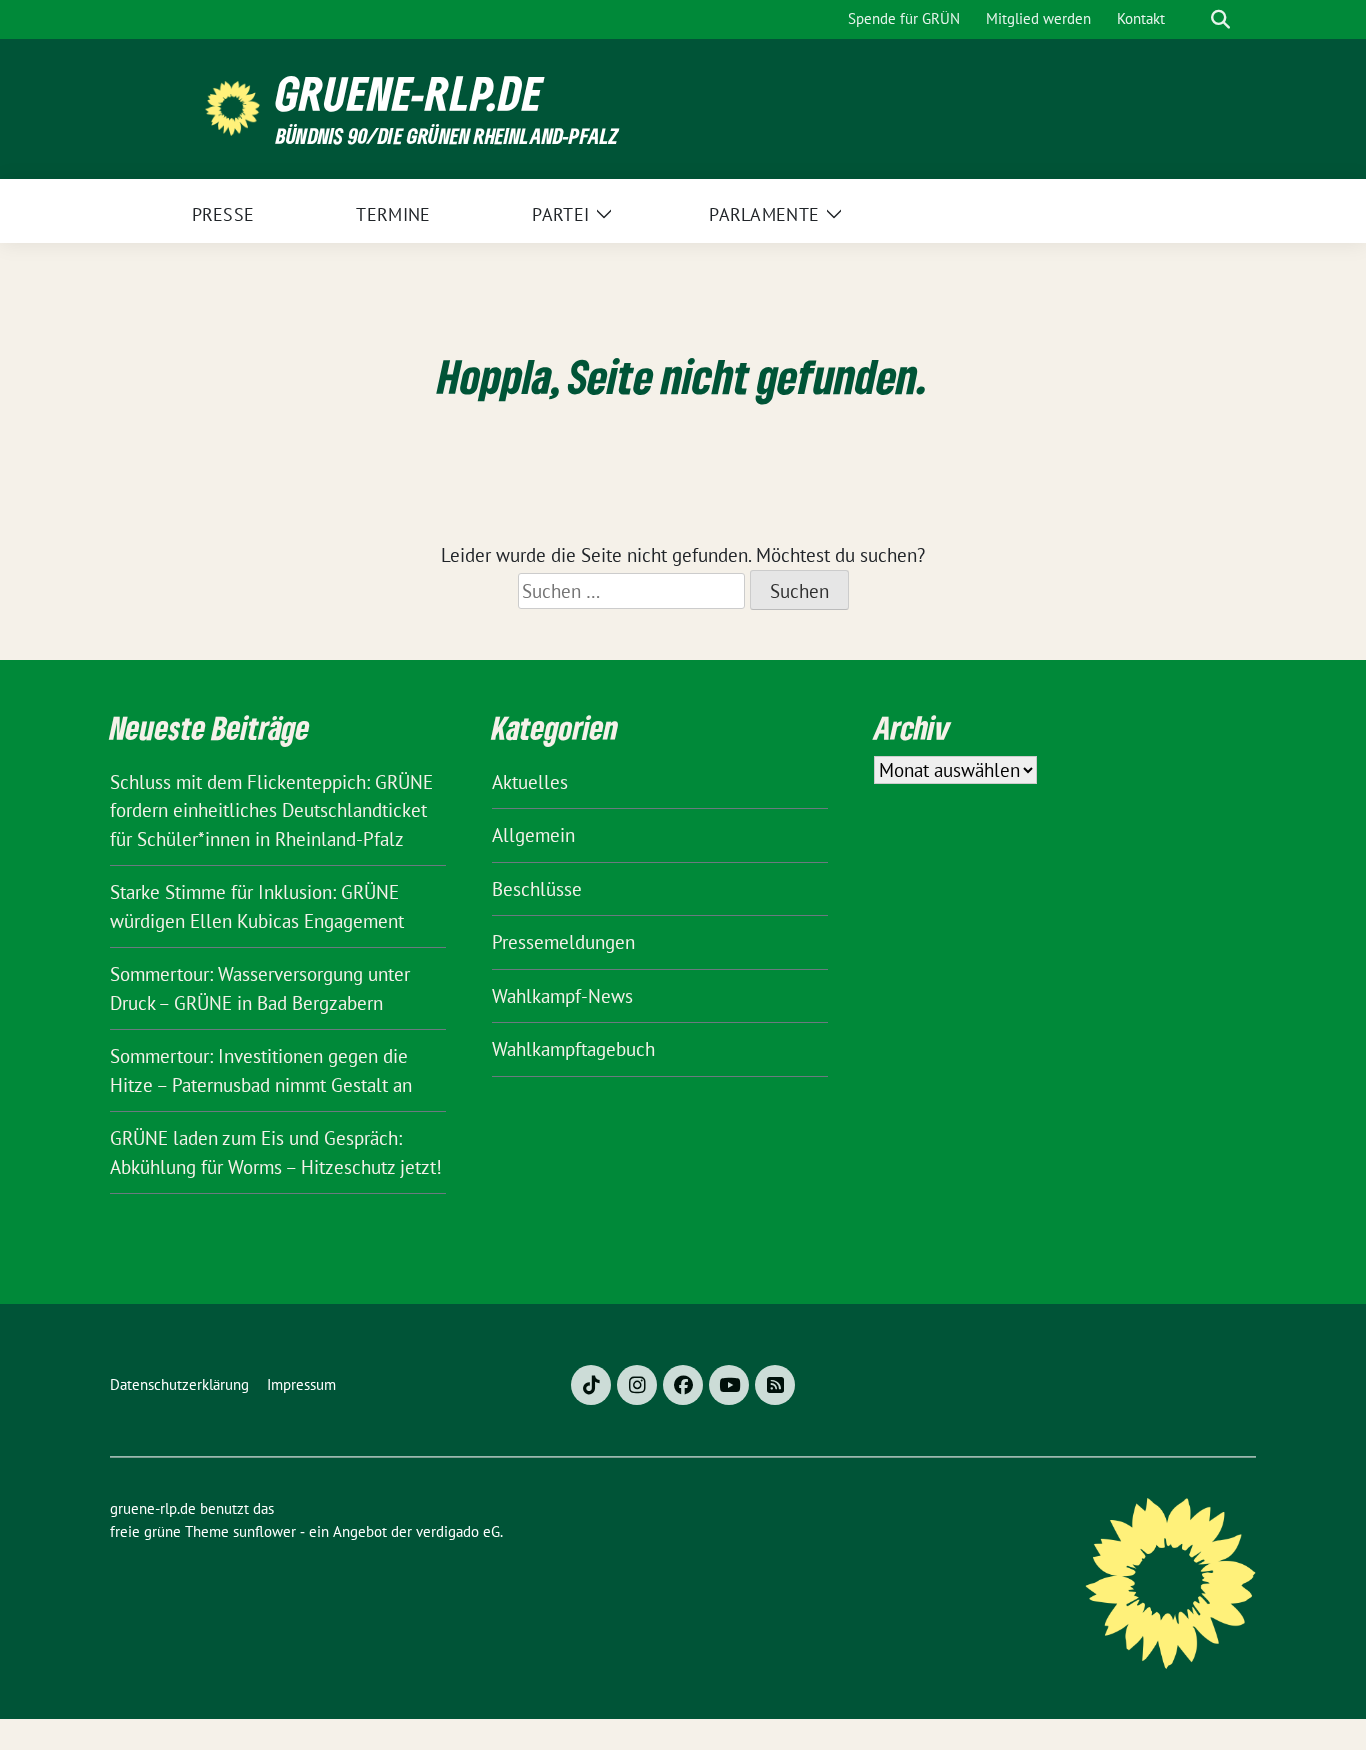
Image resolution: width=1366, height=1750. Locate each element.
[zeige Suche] (1220, 19)
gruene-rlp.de (409, 93)
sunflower (264, 1531)
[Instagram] (637, 1385)
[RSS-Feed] (775, 1385)
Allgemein (533, 835)
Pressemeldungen (563, 942)
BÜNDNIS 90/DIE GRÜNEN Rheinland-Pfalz (447, 135)
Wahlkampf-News (562, 996)
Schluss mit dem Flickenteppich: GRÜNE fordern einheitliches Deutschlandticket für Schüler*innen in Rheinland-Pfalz (271, 810)
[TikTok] (591, 1385)
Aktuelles (530, 782)
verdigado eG (458, 1531)
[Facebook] (683, 1385)
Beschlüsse (537, 889)
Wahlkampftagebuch (573, 1049)
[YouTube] (729, 1385)
